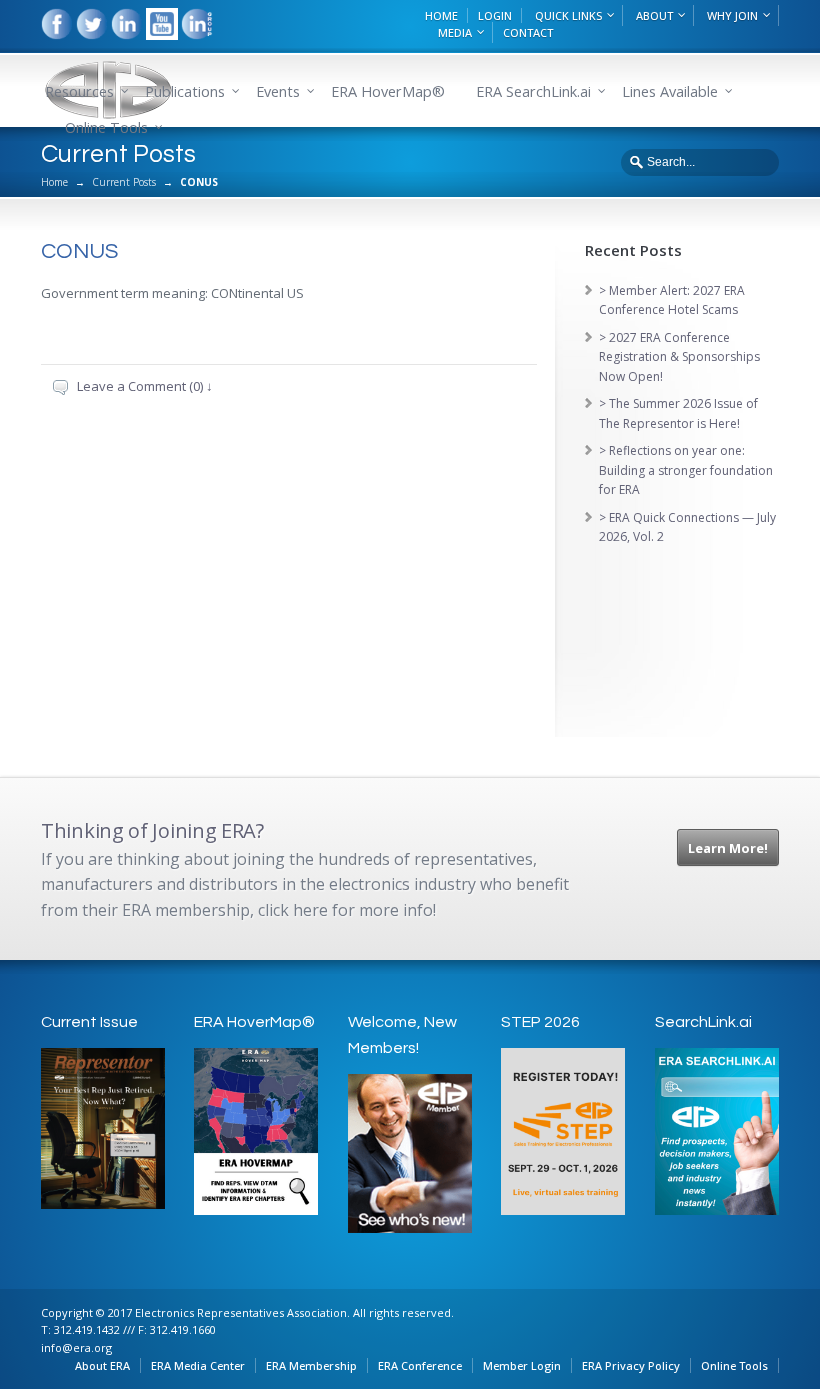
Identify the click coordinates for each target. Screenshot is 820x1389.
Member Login (522, 1365)
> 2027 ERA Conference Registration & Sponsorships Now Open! (679, 357)
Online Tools (734, 1365)
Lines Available (670, 91)
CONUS (79, 251)
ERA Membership (311, 1365)
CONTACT (528, 32)
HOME (441, 15)
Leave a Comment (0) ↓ (145, 386)
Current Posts (124, 182)
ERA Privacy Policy (631, 1365)
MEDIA (455, 32)
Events (278, 91)
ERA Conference (420, 1365)
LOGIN (495, 15)
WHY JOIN (732, 15)
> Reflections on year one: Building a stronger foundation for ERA (686, 470)
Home (54, 182)
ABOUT (654, 15)
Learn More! (728, 848)
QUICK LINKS (568, 15)
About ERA (102, 1365)
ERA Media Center (198, 1365)
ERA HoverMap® (388, 91)
